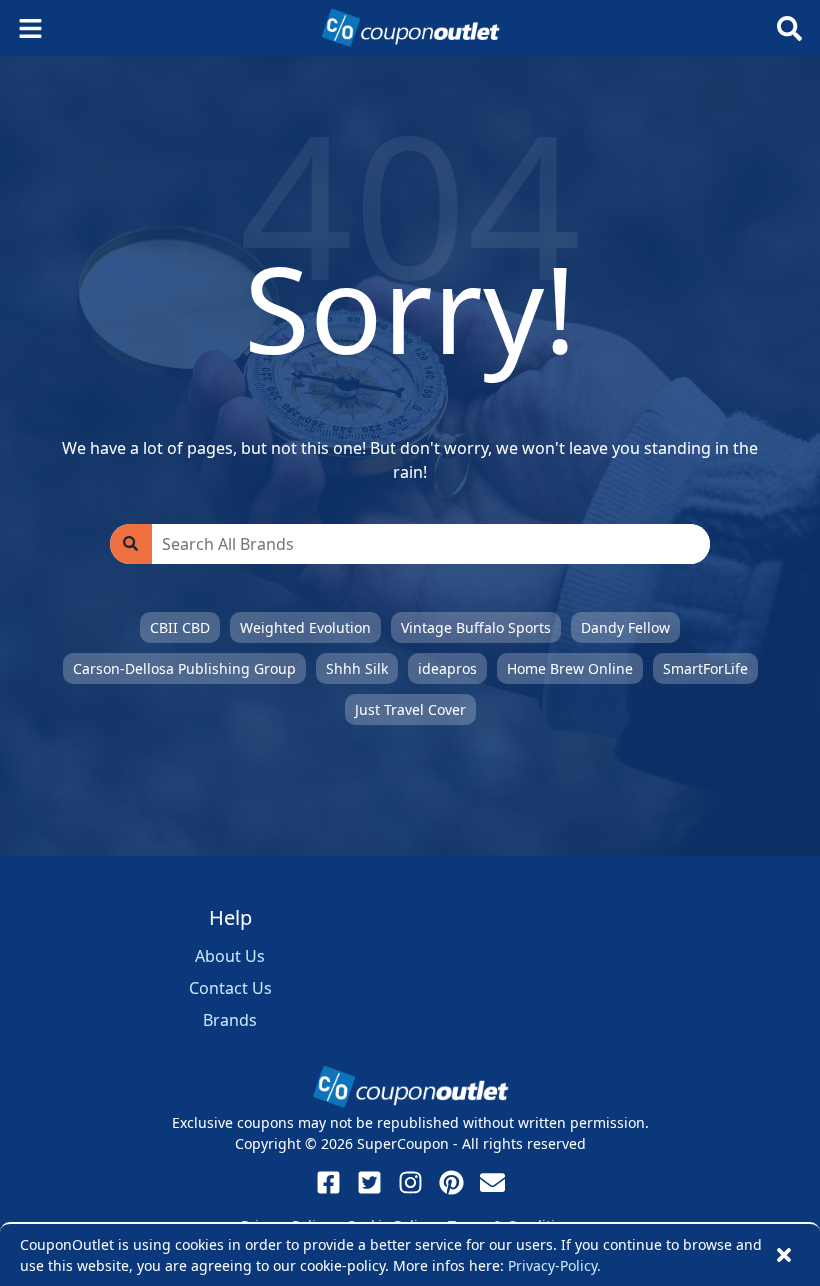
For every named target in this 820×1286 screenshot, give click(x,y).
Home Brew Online (570, 668)
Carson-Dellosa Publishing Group (184, 668)
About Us (230, 956)
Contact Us (230, 988)
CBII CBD (180, 627)
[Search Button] (789, 28)
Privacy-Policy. (554, 1265)
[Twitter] (369, 1182)
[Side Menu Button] (30, 28)
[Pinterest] (451, 1182)
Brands (230, 1020)
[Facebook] (328, 1182)
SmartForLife (705, 668)
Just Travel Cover (410, 709)
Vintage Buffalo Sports (476, 627)
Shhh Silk (357, 668)
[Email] (492, 1182)
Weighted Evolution (305, 627)
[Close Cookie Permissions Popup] (784, 1255)
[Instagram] (410, 1182)
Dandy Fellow (625, 627)
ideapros (447, 668)
